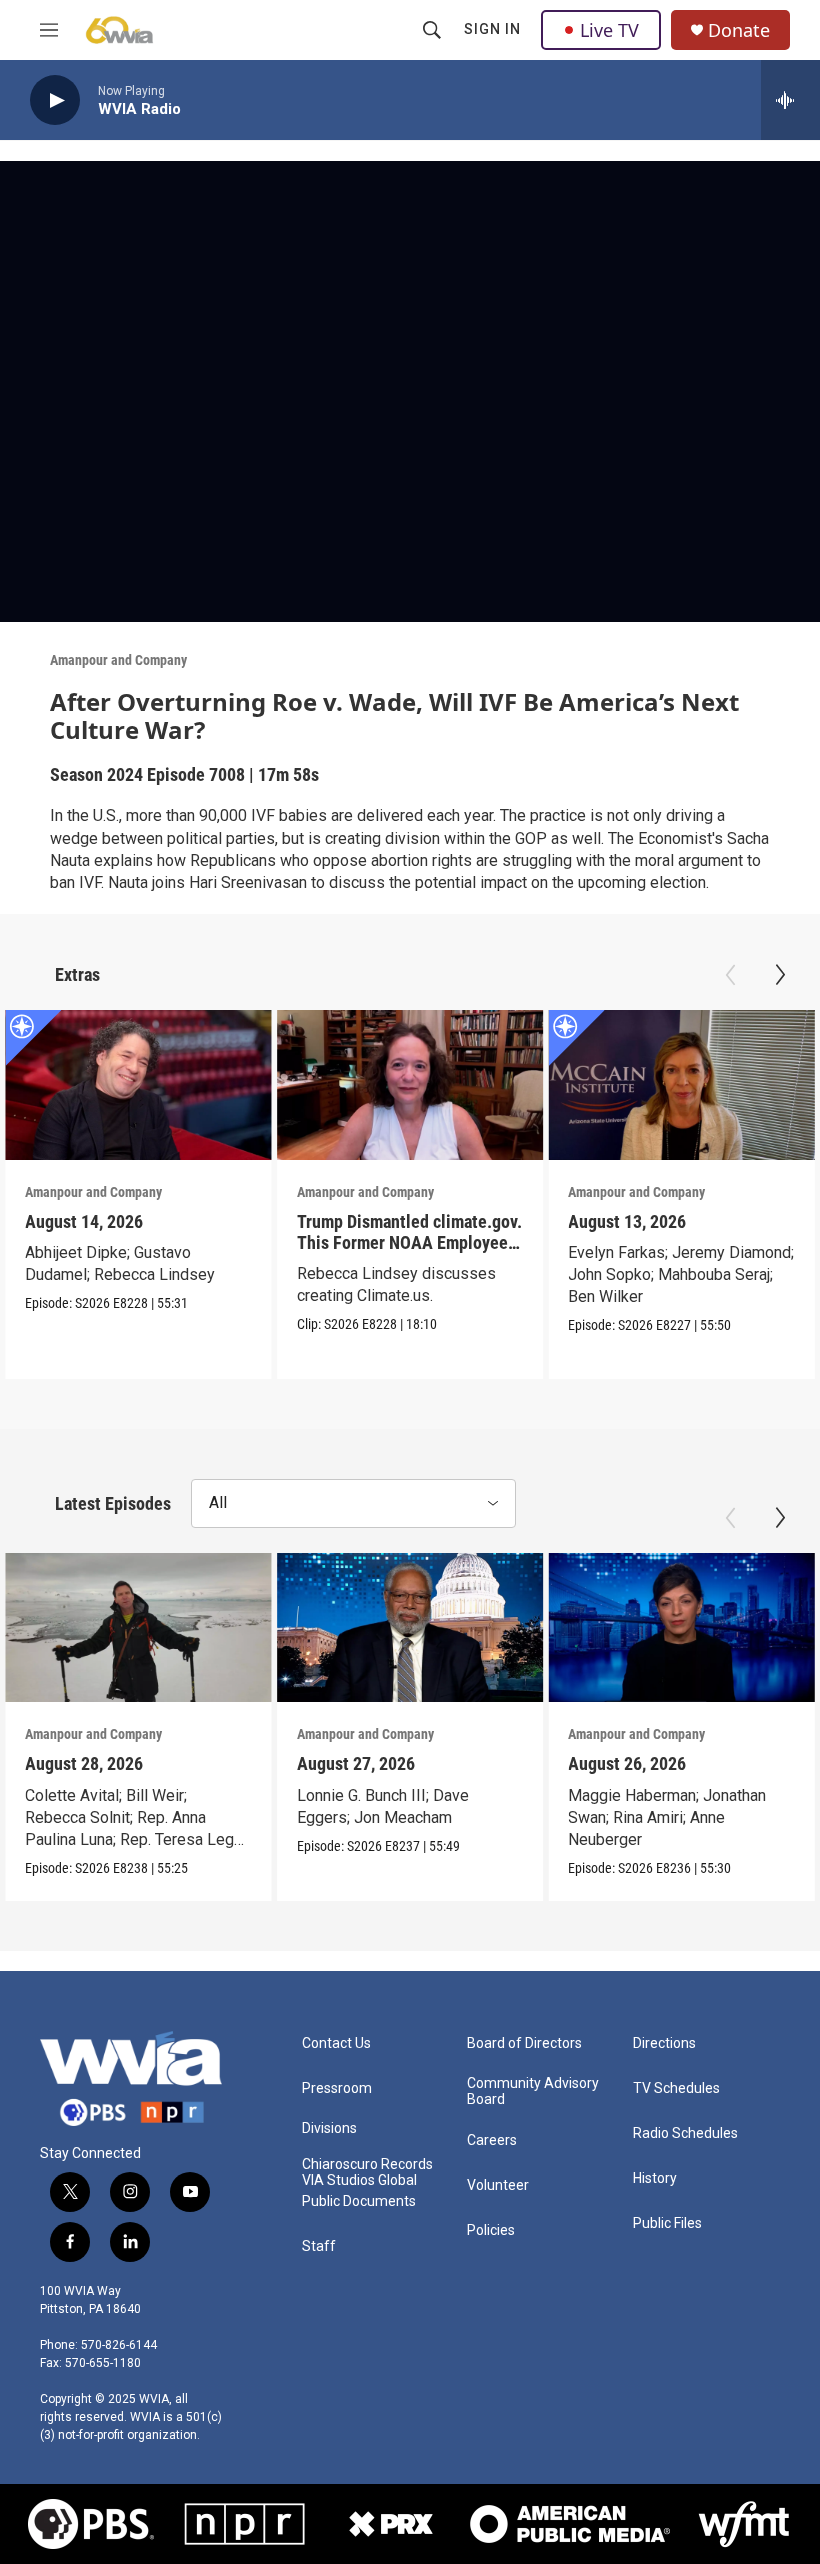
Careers (492, 2140)
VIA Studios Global (359, 2180)
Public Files (667, 2223)
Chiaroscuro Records (367, 2164)
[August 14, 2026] (138, 1085)
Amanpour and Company (118, 660)
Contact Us (336, 2043)
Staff (319, 2246)
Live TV (609, 30)
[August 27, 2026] (410, 1628)
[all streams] (790, 100)
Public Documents (359, 2201)
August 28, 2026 (84, 1763)
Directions (664, 2043)
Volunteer (498, 2185)
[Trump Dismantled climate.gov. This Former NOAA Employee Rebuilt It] (410, 1085)
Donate (739, 30)
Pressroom (337, 2088)
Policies (491, 2230)
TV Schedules (676, 2088)
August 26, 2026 (627, 1763)
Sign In (492, 29)
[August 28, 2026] (138, 1628)
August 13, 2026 (627, 1221)
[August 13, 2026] (681, 1085)
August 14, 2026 (84, 1221)
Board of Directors (524, 2043)
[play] (55, 100)
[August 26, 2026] (681, 1628)
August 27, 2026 (356, 1763)
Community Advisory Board (533, 2091)
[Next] (780, 975)
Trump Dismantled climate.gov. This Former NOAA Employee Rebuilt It (409, 1242)
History (655, 2178)
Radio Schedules (685, 2133)
